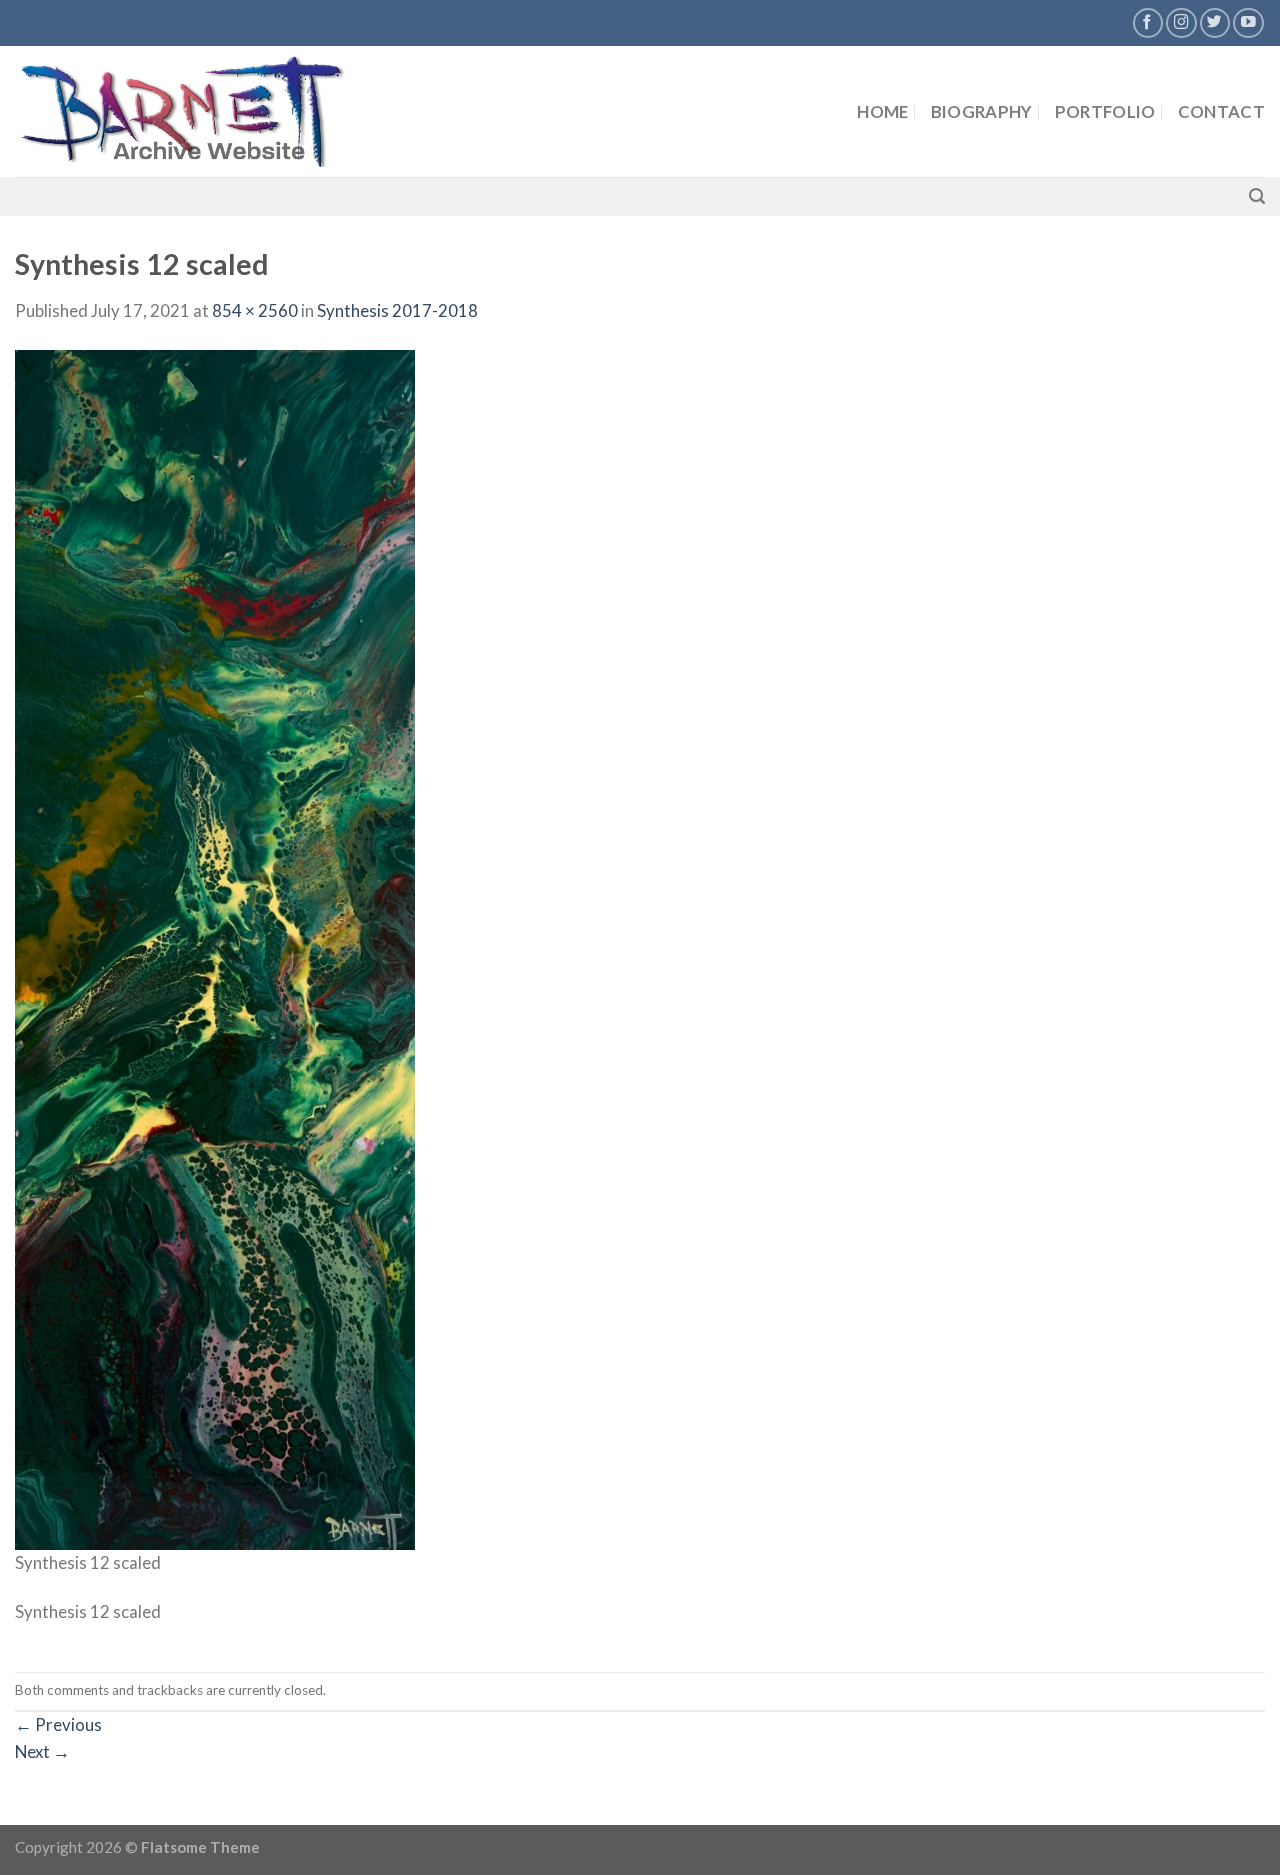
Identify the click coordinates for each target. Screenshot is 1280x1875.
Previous (58, 1724)
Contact (1221, 111)
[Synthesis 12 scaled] (215, 947)
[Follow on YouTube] (1248, 23)
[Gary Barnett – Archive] (217, 111)
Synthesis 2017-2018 (397, 310)
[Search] (1257, 196)
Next (42, 1751)
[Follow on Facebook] (1148, 23)
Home (882, 111)
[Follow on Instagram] (1181, 23)
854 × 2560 (255, 310)
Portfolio (1105, 111)
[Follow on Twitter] (1215, 23)
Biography (982, 111)
